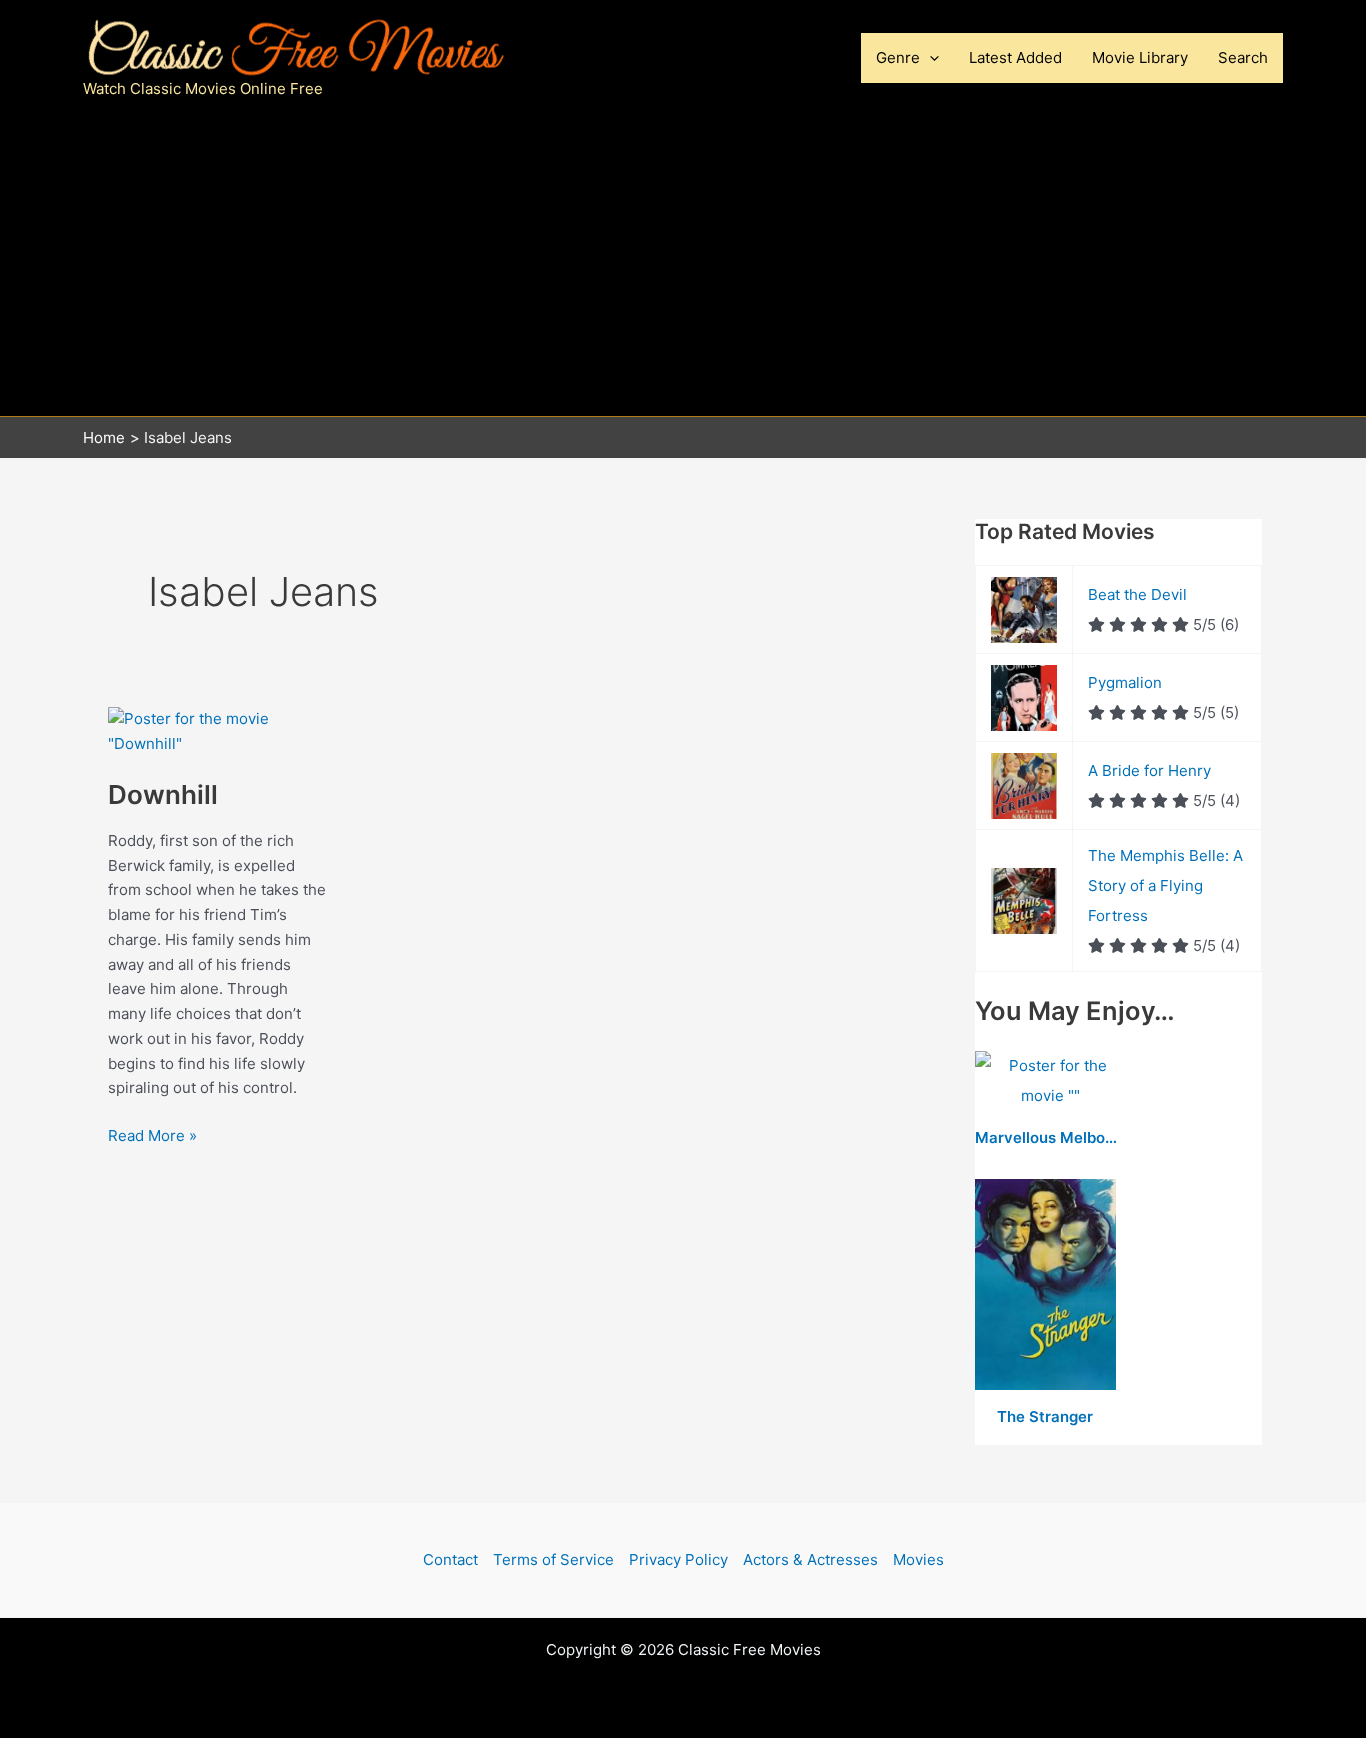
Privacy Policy (678, 1559)
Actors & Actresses (810, 1559)
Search (1243, 57)
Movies (918, 1559)
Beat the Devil (1137, 594)
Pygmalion (1125, 682)
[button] (929, 58)
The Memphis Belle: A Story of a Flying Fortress (1165, 885)
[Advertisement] (683, 266)
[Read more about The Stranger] (1045, 1285)
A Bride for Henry (1149, 770)
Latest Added (1015, 57)
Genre (898, 57)
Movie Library (1140, 57)
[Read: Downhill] (218, 730)
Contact (450, 1559)
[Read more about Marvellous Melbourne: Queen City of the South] (1050, 1082)
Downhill (163, 794)
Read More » (152, 1135)
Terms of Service (553, 1559)
